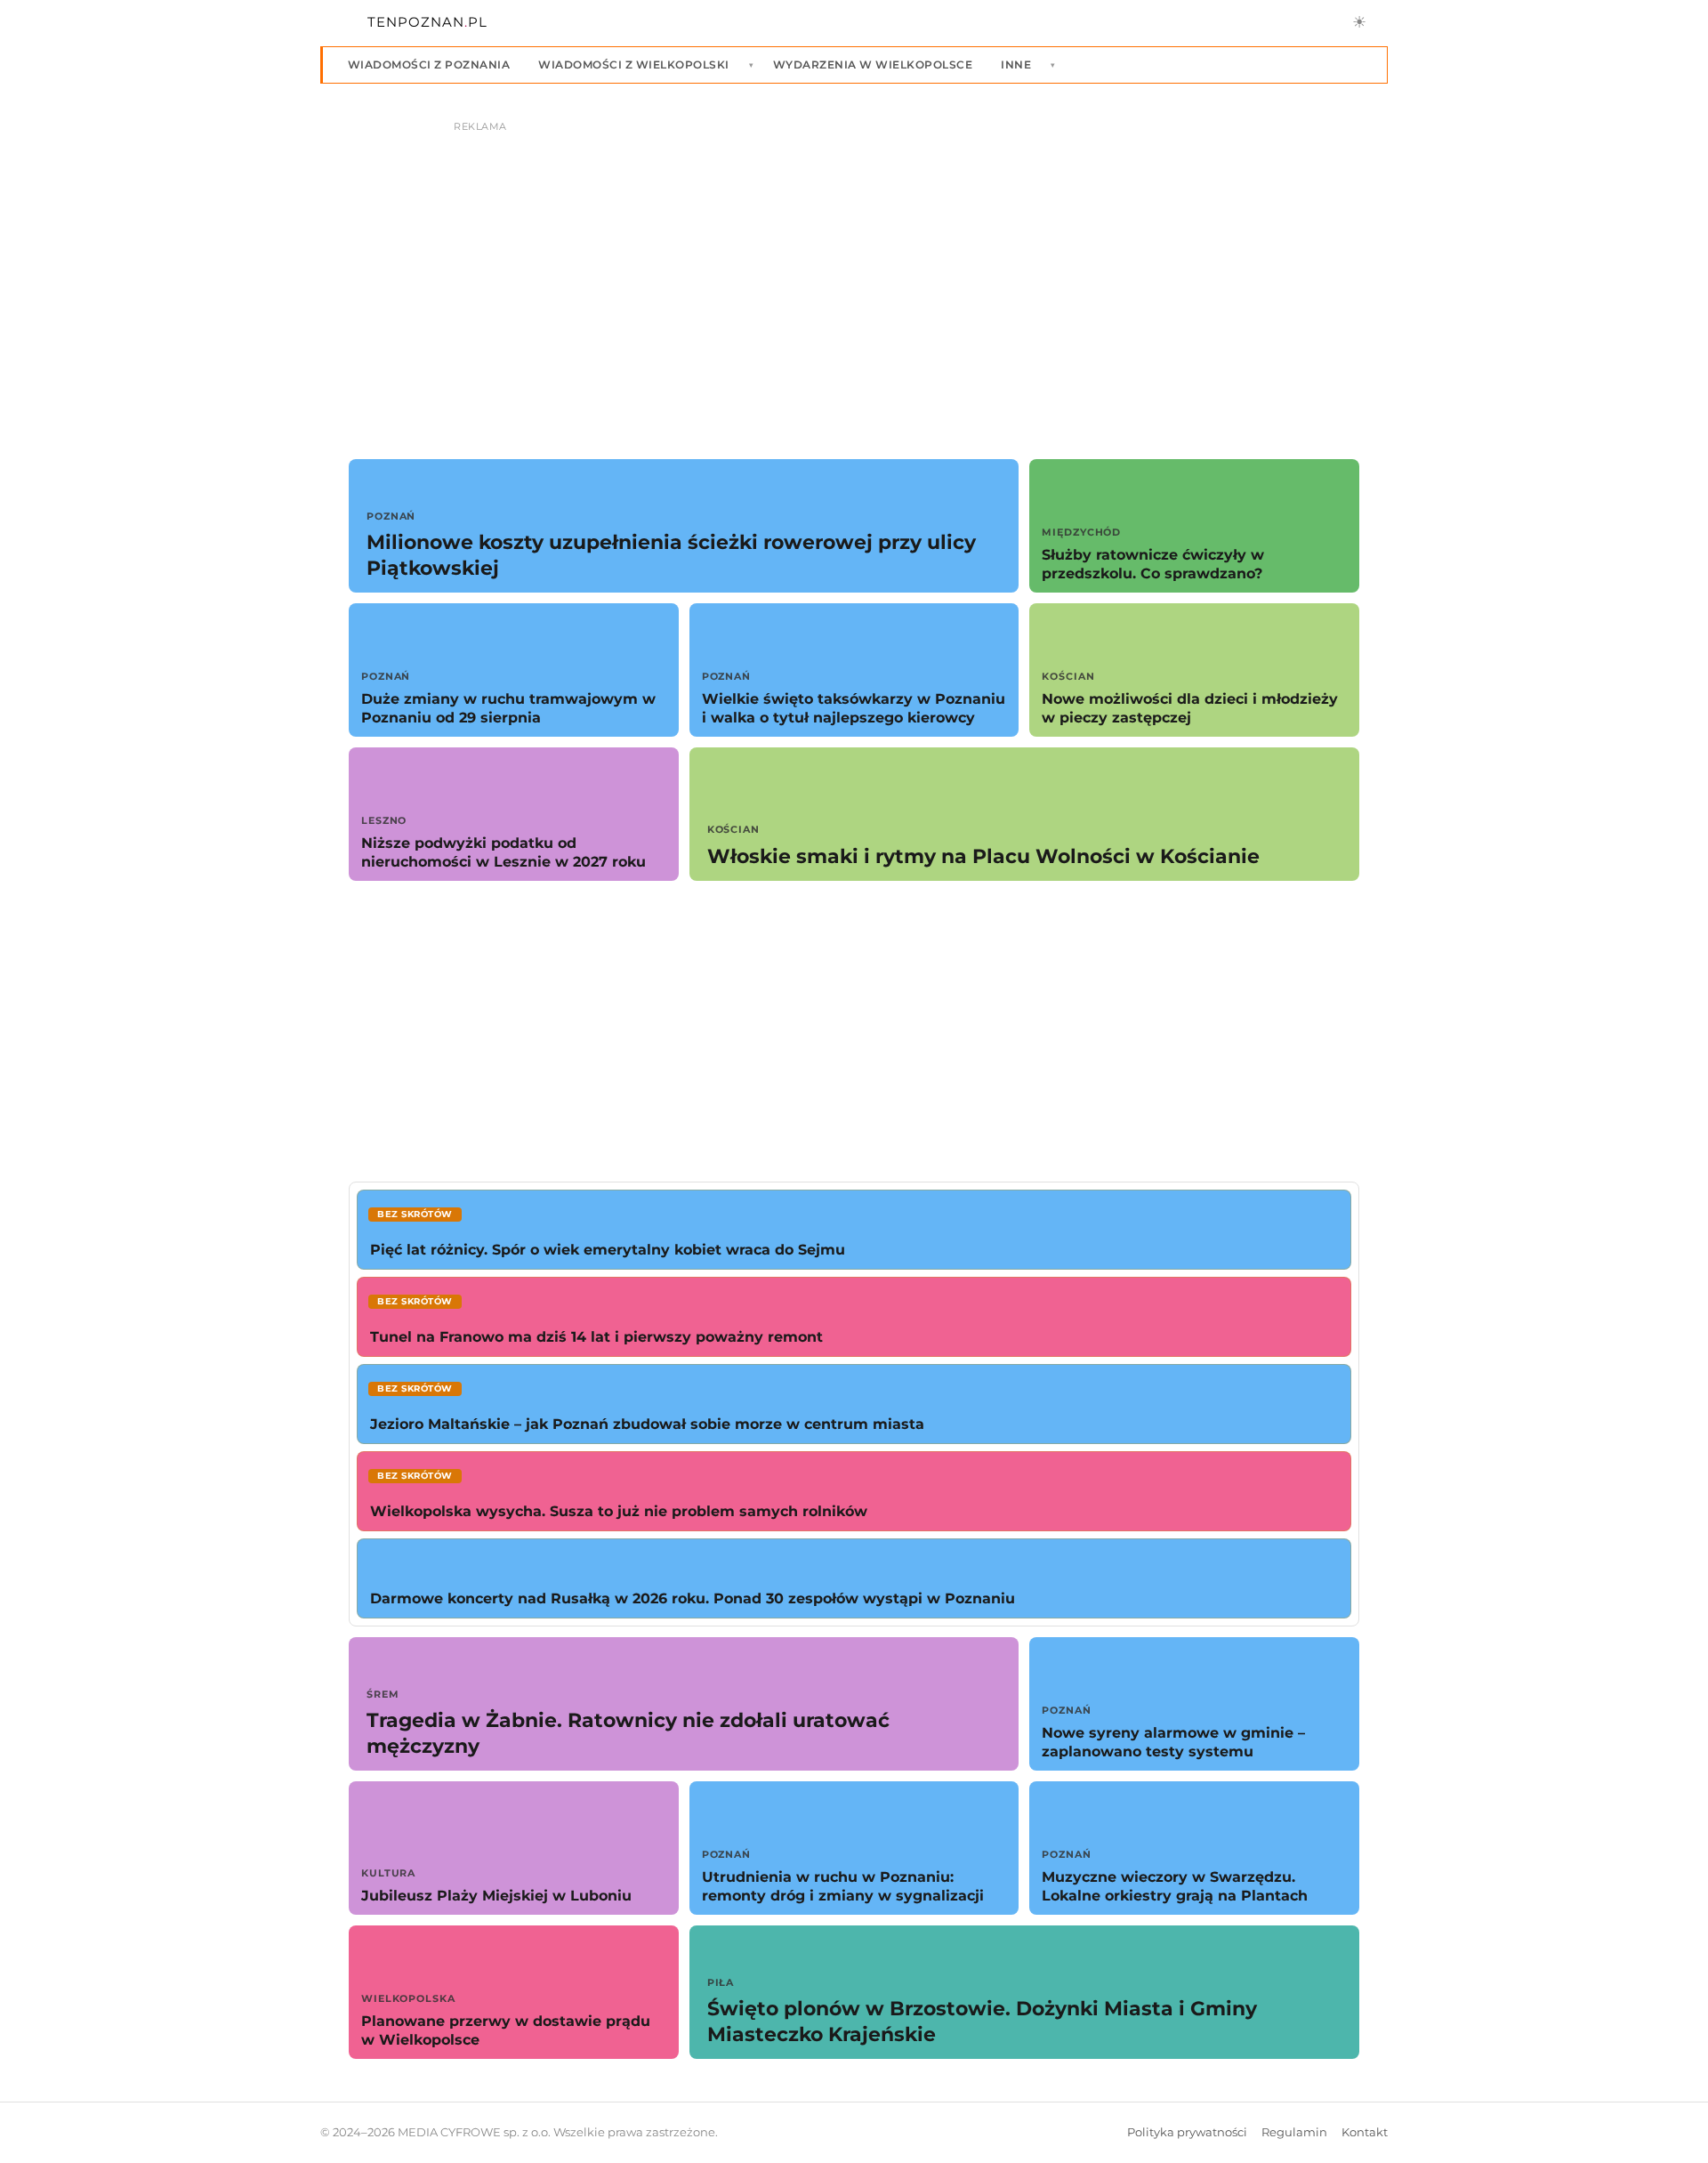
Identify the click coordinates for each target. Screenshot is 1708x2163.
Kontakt (1365, 2132)
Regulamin (1294, 2132)
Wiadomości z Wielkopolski (633, 65)
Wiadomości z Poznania (429, 65)
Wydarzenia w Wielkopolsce (873, 65)
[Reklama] (854, 272)
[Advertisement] (854, 1031)
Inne (1016, 65)
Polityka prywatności (1187, 2132)
